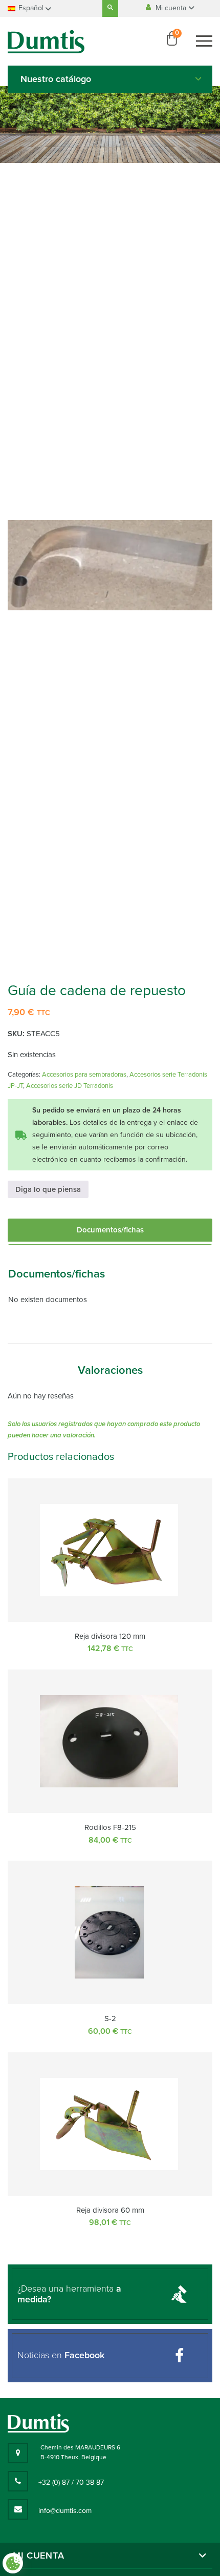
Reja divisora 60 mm (110, 2210)
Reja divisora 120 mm (110, 1636)
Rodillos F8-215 (110, 1827)
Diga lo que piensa (48, 1189)
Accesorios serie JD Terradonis (70, 1086)
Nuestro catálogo (56, 79)
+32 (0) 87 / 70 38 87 (71, 2482)
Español (31, 8)
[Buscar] (110, 8)
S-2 (110, 2018)
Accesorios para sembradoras (84, 1075)
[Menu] (204, 41)
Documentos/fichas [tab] (110, 1230)
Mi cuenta (172, 8)
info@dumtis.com (65, 2511)
